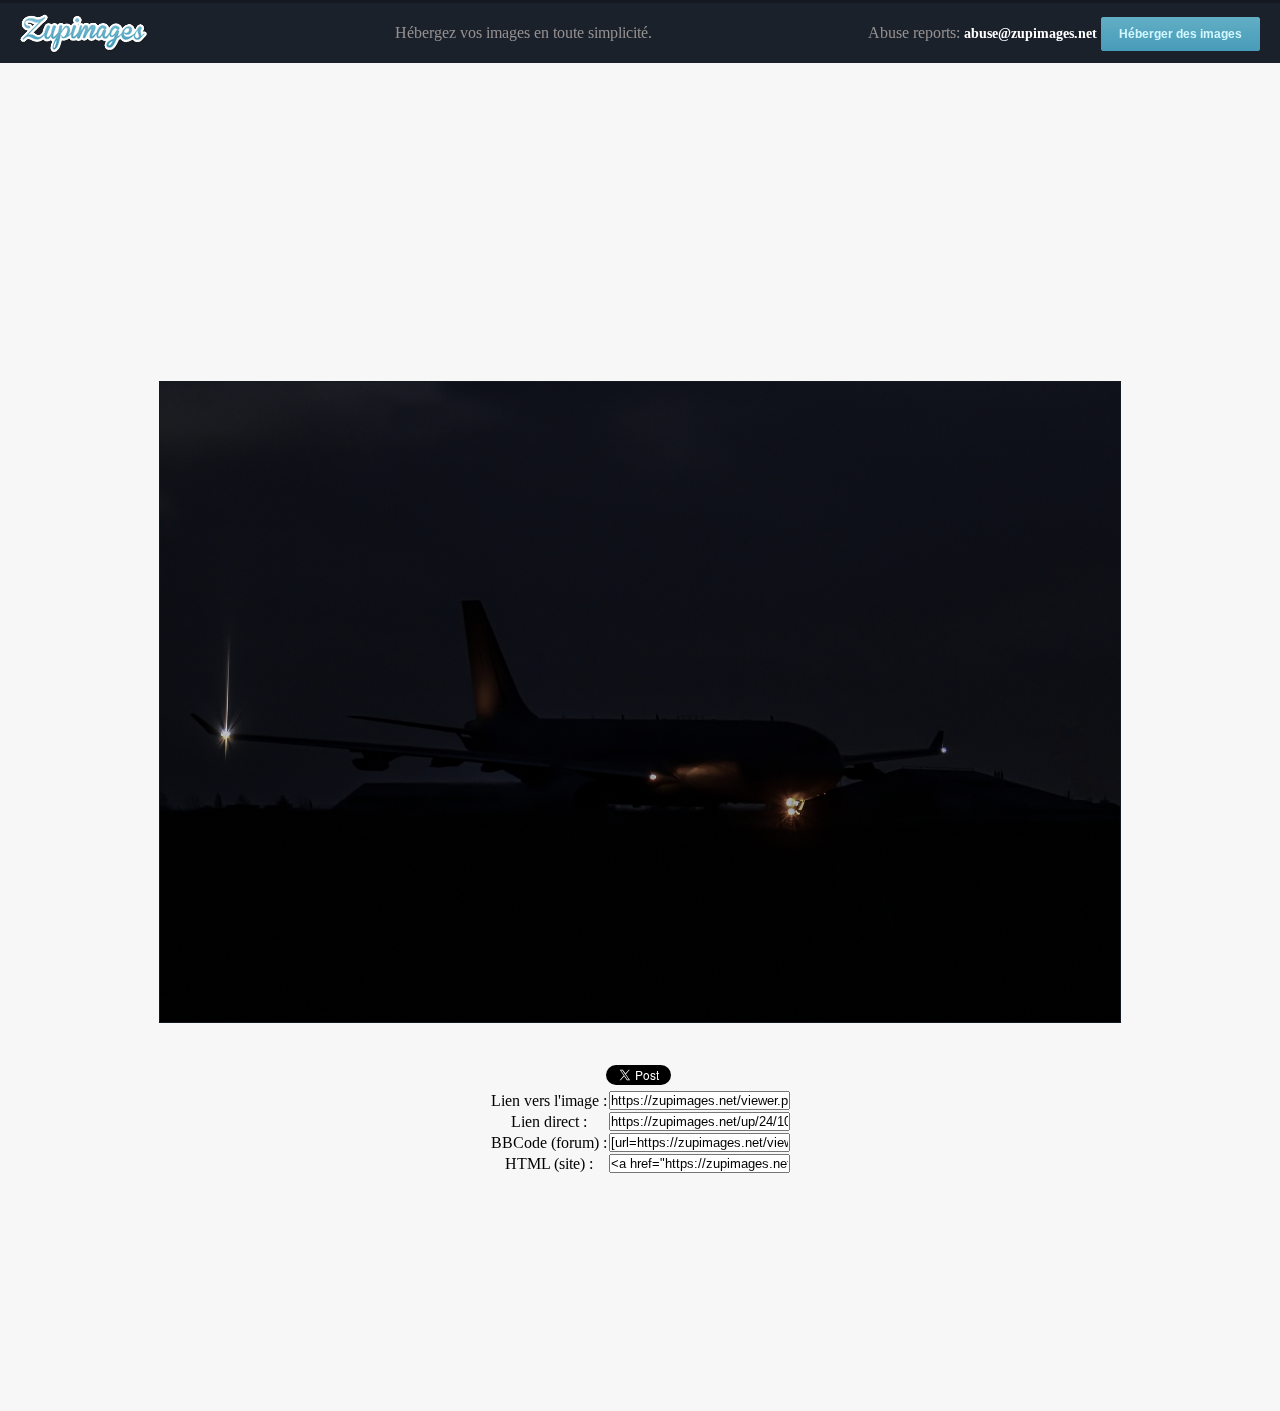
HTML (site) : (549, 1163)
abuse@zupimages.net (1030, 33)
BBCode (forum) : (549, 1142)
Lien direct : (549, 1121)
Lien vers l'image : (549, 1100)
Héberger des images (1180, 34)
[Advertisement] (640, 223)
